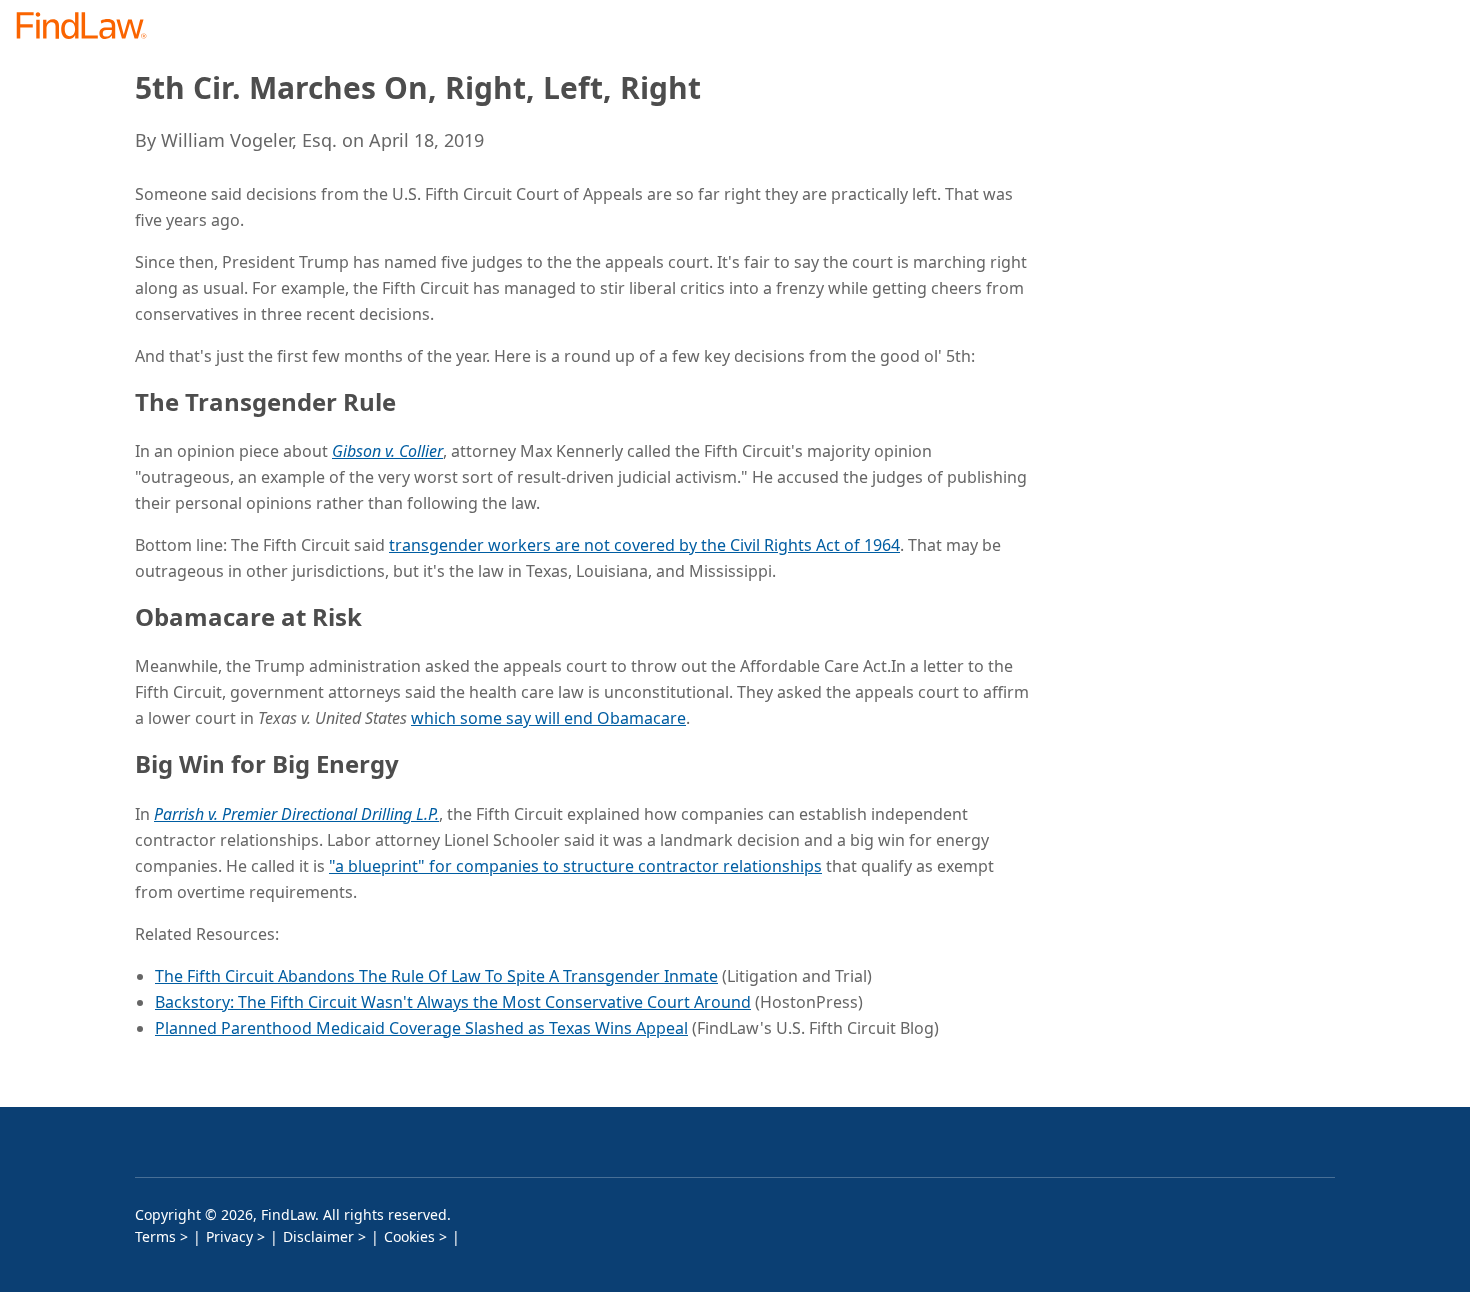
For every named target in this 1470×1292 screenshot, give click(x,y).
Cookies (409, 1236)
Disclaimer (318, 1236)
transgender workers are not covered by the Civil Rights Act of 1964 (644, 545)
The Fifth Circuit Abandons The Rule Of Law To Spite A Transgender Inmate (436, 976)
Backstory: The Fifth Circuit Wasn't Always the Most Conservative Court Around (453, 1002)
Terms (155, 1236)
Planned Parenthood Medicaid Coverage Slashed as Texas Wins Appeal (421, 1028)
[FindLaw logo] (89, 27)
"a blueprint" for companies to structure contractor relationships (575, 866)
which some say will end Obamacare (548, 718)
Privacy (229, 1236)
